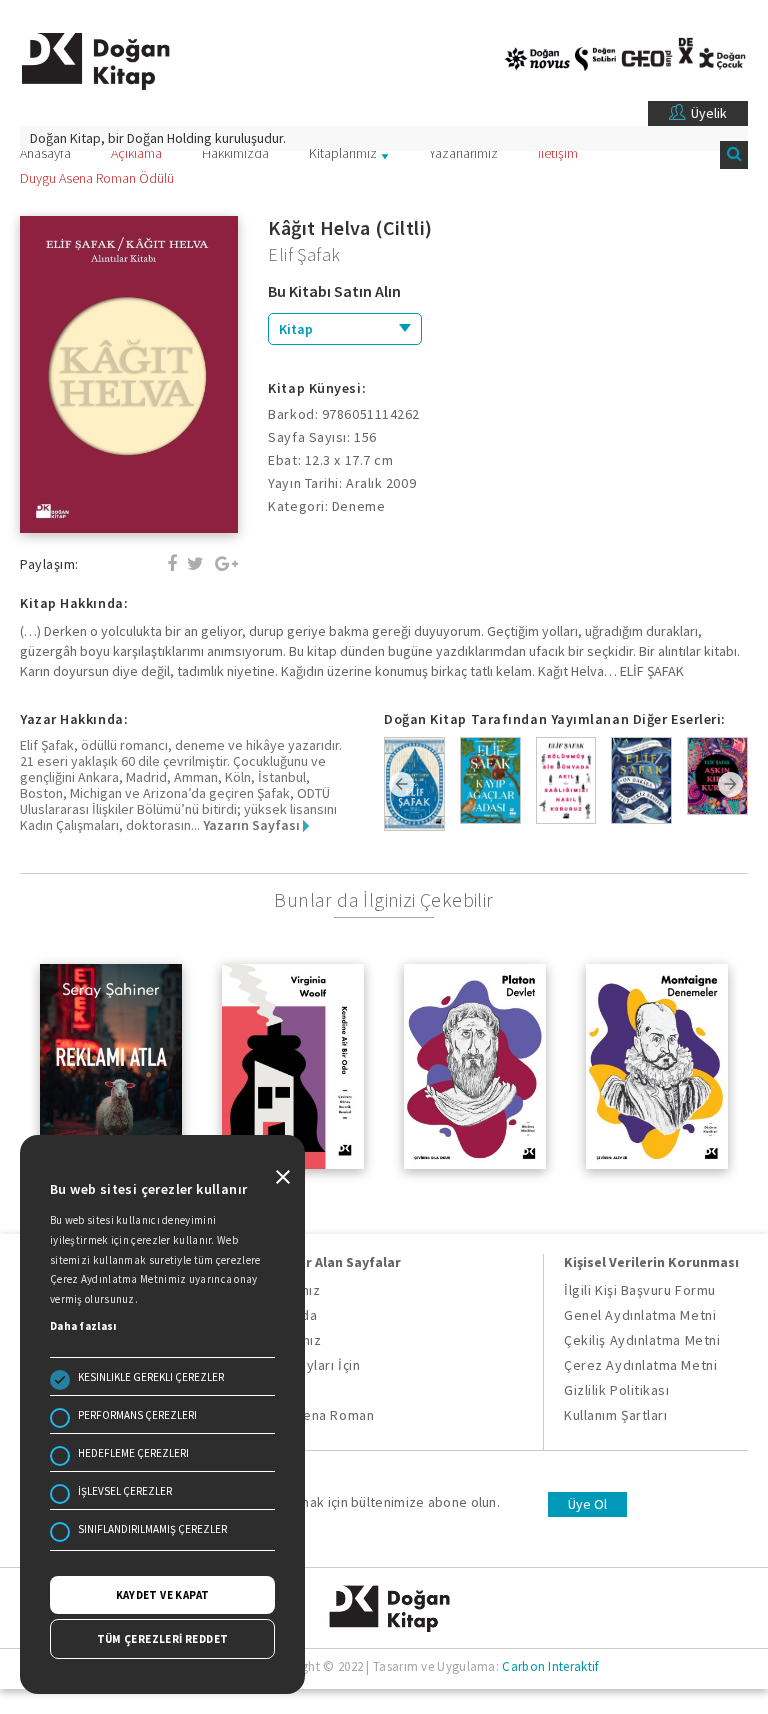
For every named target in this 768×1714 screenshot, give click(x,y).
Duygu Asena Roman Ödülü (97, 178)
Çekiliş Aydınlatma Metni (642, 1340)
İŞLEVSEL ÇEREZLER (125, 1491)
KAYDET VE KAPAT (163, 1595)
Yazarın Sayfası (253, 825)
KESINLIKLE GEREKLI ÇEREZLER (151, 1377)
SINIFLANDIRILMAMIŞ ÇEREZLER (152, 1529)
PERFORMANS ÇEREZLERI (137, 1415)
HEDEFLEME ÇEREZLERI (133, 1453)
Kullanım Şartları (615, 1415)
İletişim (558, 153)
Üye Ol (587, 1504)
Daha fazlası (83, 1326)
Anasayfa (45, 153)
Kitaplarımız (343, 153)
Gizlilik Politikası (616, 1390)
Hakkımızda (235, 153)
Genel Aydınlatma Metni (640, 1315)
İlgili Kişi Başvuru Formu (640, 1290)
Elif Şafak (304, 254)
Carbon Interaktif (550, 1666)
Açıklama (136, 153)
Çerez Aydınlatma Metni (640, 1365)
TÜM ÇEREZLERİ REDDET (163, 1639)
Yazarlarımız (463, 153)
